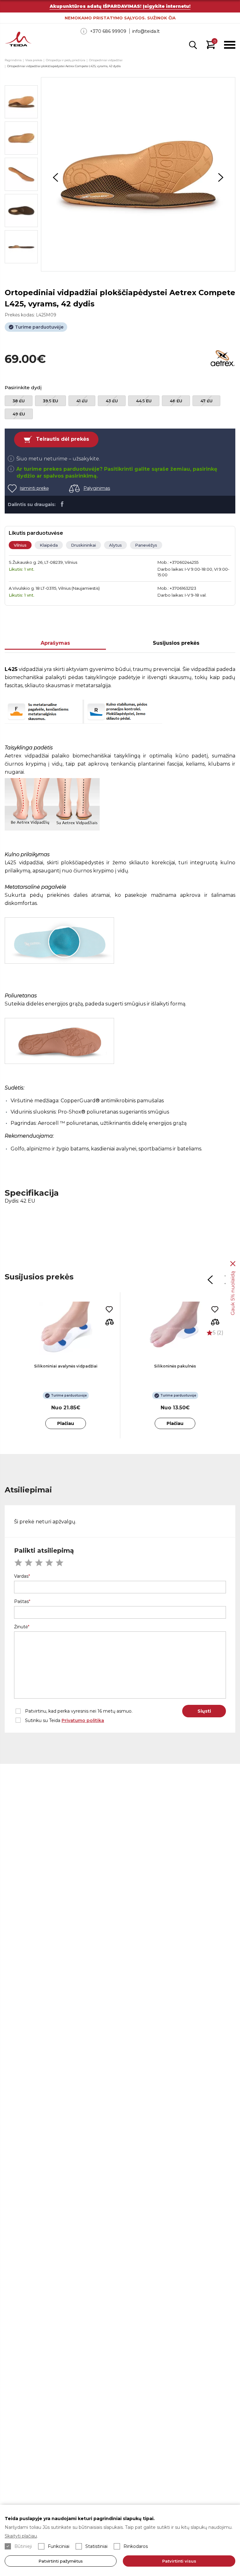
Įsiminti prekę (34, 488)
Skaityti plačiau (21, 2536)
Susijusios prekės (176, 643)
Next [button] (221, 177)
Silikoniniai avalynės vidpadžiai (66, 1366)
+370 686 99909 (108, 31)
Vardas (21, 1576)
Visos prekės (34, 60)
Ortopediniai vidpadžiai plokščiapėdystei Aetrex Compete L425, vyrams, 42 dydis (64, 66)
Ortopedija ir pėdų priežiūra (66, 60)
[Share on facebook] (62, 504)
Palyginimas (97, 488)
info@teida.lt (146, 31)
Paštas (21, 1601)
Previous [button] (56, 177)
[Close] (233, 1263)
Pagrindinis (13, 60)
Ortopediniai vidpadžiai (106, 60)
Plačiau (66, 1423)
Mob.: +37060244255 (178, 562)
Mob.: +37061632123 (177, 588)
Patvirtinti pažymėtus (61, 2561)
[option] (138, 174)
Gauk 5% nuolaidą (233, 1293)
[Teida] (18, 40)
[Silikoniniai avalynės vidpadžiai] (66, 1328)
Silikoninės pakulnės (175, 1366)
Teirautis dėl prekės (62, 439)
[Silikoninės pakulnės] (175, 1328)
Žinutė (21, 1627)
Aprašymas (55, 643)
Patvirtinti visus (179, 2561)
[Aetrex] (223, 359)
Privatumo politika (83, 1720)
